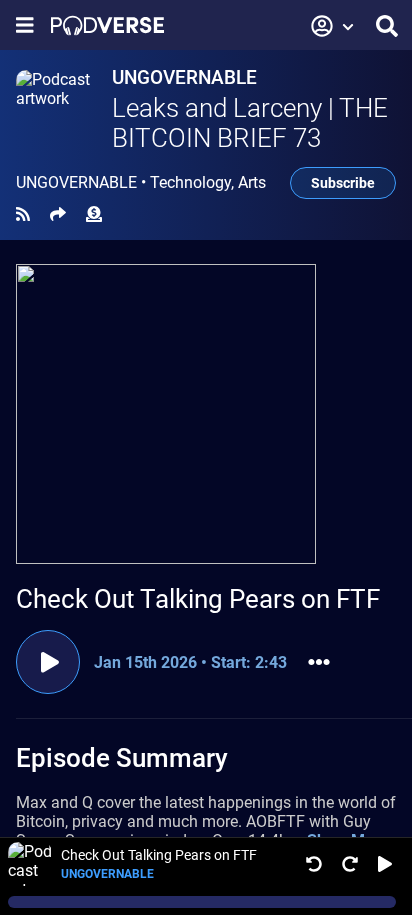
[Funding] (94, 214)
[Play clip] (48, 662)
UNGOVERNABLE (184, 77)
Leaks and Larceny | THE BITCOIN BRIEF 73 (250, 123)
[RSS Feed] (23, 214)
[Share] (58, 214)
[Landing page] (107, 25)
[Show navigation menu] (25, 25)
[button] (333, 26)
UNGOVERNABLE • (141, 183)
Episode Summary (122, 758)
